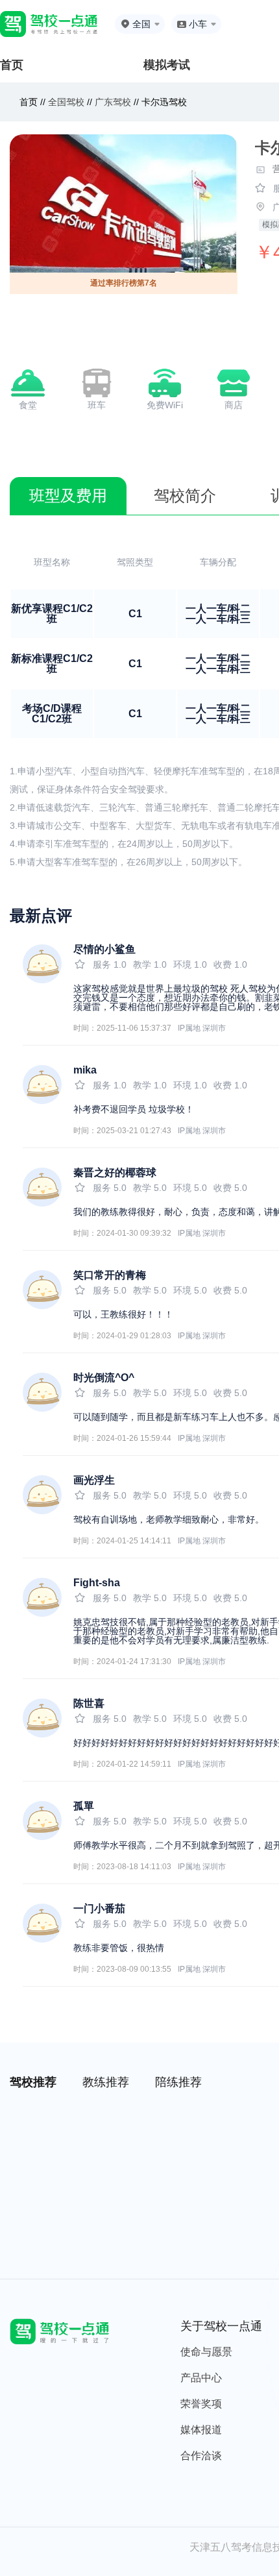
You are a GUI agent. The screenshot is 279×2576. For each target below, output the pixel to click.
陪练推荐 (178, 2082)
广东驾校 (113, 102)
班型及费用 (68, 496)
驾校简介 (185, 496)
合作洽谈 (201, 2456)
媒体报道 (201, 2430)
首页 (12, 65)
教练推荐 (106, 2082)
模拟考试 (167, 65)
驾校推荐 (33, 2082)
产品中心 (201, 2378)
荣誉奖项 (201, 2404)
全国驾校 (67, 102)
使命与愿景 (206, 2352)
